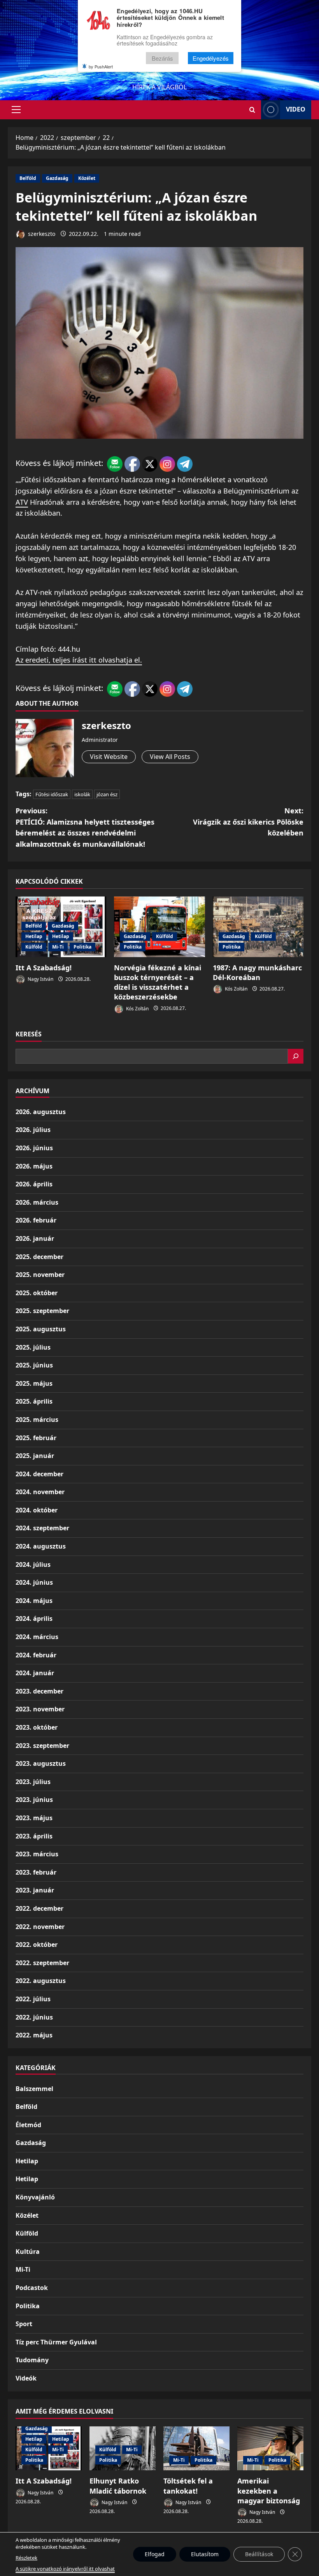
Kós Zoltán (137, 1008)
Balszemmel (34, 2089)
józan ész (107, 794)
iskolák (82, 794)
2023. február (36, 1872)
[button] (16, 110)
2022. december (39, 1908)
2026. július (33, 1130)
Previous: (85, 827)
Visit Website (109, 757)
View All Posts (170, 757)
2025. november (40, 1275)
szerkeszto (41, 234)
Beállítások (259, 2554)
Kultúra (28, 2252)
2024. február (36, 1655)
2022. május (34, 2035)
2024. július (33, 1564)
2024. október (37, 1510)
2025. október (37, 1293)
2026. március (37, 1202)
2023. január (35, 1890)
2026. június (34, 1148)
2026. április (34, 1184)
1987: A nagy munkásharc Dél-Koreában (257, 972)
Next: (248, 822)
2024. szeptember (42, 1528)
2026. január (35, 1238)
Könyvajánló (35, 2197)
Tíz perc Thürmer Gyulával (56, 2342)
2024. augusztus (41, 1546)
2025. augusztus (41, 1329)
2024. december (39, 1474)
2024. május (34, 1601)
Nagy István (40, 979)
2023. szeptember (42, 1746)
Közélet (87, 178)
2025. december (39, 1257)
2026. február (36, 1220)
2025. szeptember (42, 1311)
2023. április (34, 1836)
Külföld (34, 947)
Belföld (28, 178)
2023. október (37, 1727)
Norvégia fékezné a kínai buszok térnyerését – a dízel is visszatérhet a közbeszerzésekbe (158, 982)
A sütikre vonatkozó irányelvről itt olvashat (65, 2569)
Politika (82, 947)
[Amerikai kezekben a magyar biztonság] (270, 2448)
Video (296, 109)
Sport (24, 2324)
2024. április (34, 1619)
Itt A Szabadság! (44, 968)
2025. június (34, 1365)
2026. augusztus (41, 1112)
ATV (22, 502)
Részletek (26, 2558)
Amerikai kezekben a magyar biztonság (269, 2491)
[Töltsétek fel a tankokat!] (196, 2448)
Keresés (29, 1034)
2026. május (34, 1166)
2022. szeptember (42, 1963)
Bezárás (162, 58)
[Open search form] (252, 110)
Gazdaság (57, 178)
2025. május (34, 1383)
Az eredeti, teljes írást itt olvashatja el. (79, 660)
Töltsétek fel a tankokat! (188, 2486)
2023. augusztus (41, 1763)
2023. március (37, 1854)
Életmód (28, 2125)
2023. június (34, 1800)
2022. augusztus (41, 1981)
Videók (26, 2378)
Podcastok (32, 2288)
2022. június (34, 2017)
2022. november (40, 1927)
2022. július (33, 1999)
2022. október (37, 1945)
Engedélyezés (211, 58)
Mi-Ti (58, 947)
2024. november (40, 1492)
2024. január (35, 1673)
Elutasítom (205, 2554)
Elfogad (155, 2554)
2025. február (36, 1438)
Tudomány (32, 2360)
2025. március (37, 1420)
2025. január (35, 1456)
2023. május (34, 1818)
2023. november (40, 1709)
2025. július (33, 1347)
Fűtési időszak (52, 794)
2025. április (34, 1401)
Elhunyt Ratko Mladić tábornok (118, 2486)
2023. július (33, 1782)
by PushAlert (101, 66)
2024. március (37, 1637)
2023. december (39, 1691)
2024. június (34, 1582)
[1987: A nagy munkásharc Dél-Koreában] (258, 927)
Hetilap (34, 936)
